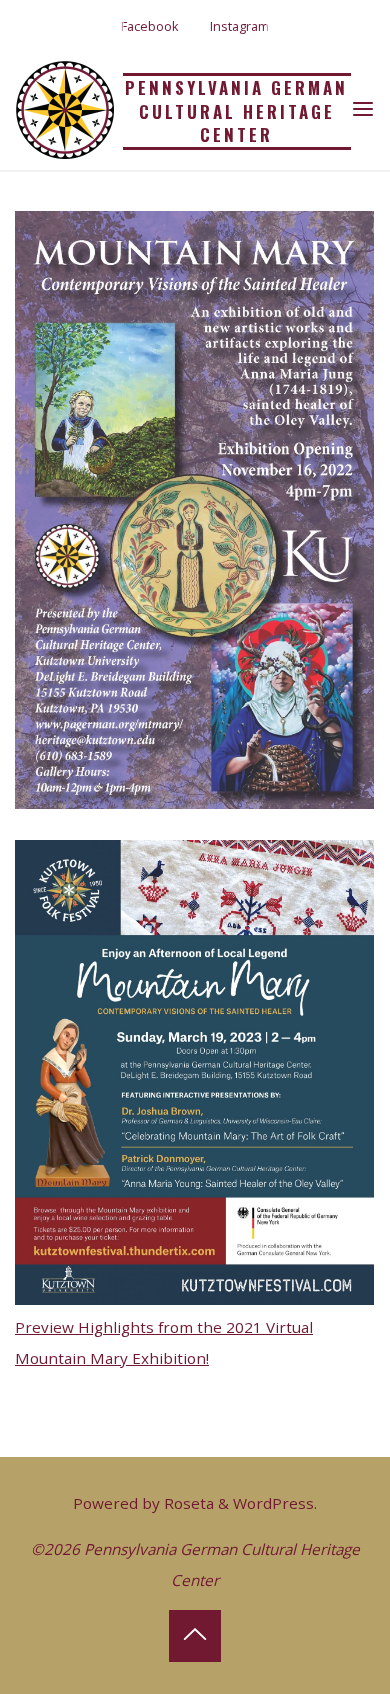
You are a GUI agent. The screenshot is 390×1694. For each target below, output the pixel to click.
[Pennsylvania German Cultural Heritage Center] (65, 108)
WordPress (273, 1503)
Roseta (187, 1503)
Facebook (150, 26)
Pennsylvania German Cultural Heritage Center (236, 111)
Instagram (239, 26)
